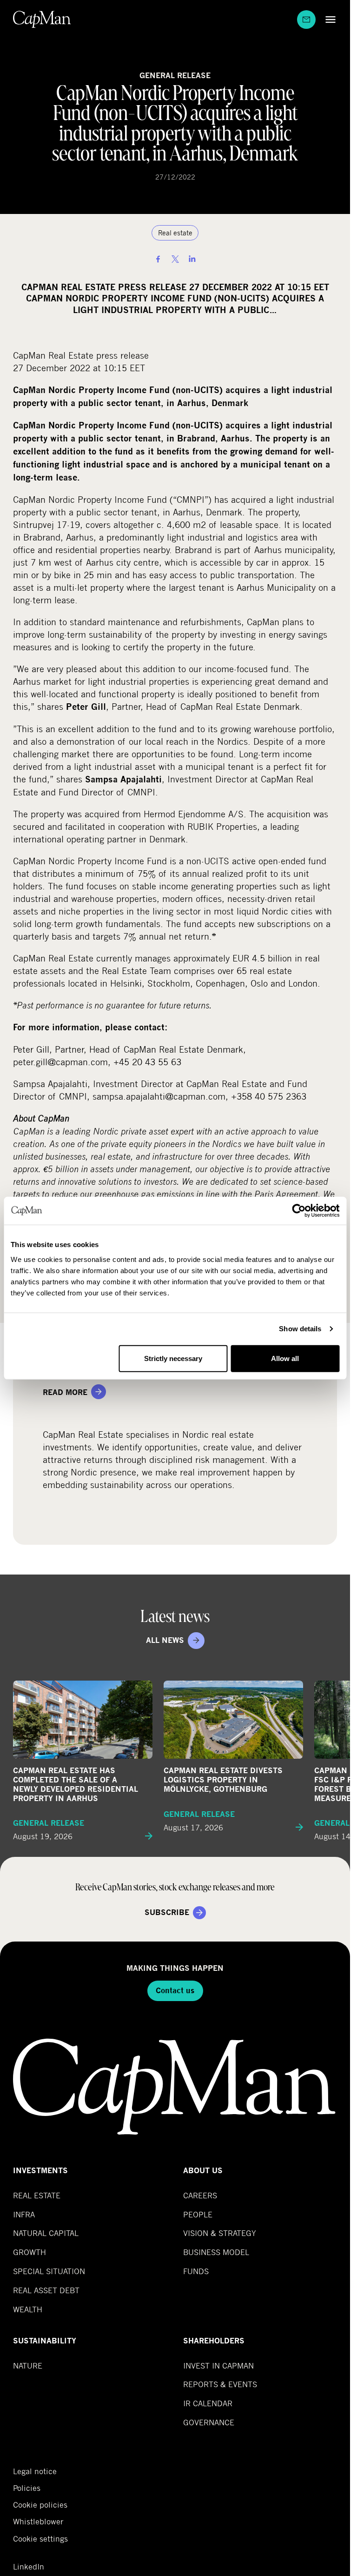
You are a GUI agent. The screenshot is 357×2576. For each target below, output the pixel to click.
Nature (28, 2366)
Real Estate (37, 2195)
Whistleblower (38, 2522)
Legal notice (35, 2471)
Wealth (28, 2309)
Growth (30, 2252)
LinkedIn (29, 2567)
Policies (27, 2488)
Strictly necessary (173, 1358)
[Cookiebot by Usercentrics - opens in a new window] (299, 1211)
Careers (200, 2195)
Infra (24, 2214)
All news (165, 1640)
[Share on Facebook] (158, 259)
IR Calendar (208, 2403)
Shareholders (214, 2341)
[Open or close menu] (328, 19)
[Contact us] (306, 20)
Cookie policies (40, 2505)
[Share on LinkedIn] (192, 259)
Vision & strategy (220, 2233)
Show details (300, 1329)
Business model (216, 2252)
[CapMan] (42, 19)
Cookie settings (40, 2539)
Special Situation (49, 2271)
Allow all (285, 1358)
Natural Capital (46, 2233)
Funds (196, 2271)
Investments (40, 2171)
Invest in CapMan (218, 2366)
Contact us (175, 1991)
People (198, 2214)
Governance (209, 2422)
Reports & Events (220, 2384)
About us (203, 2171)
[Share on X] (175, 259)
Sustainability (45, 2341)
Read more (65, 1392)
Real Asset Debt (46, 2290)
